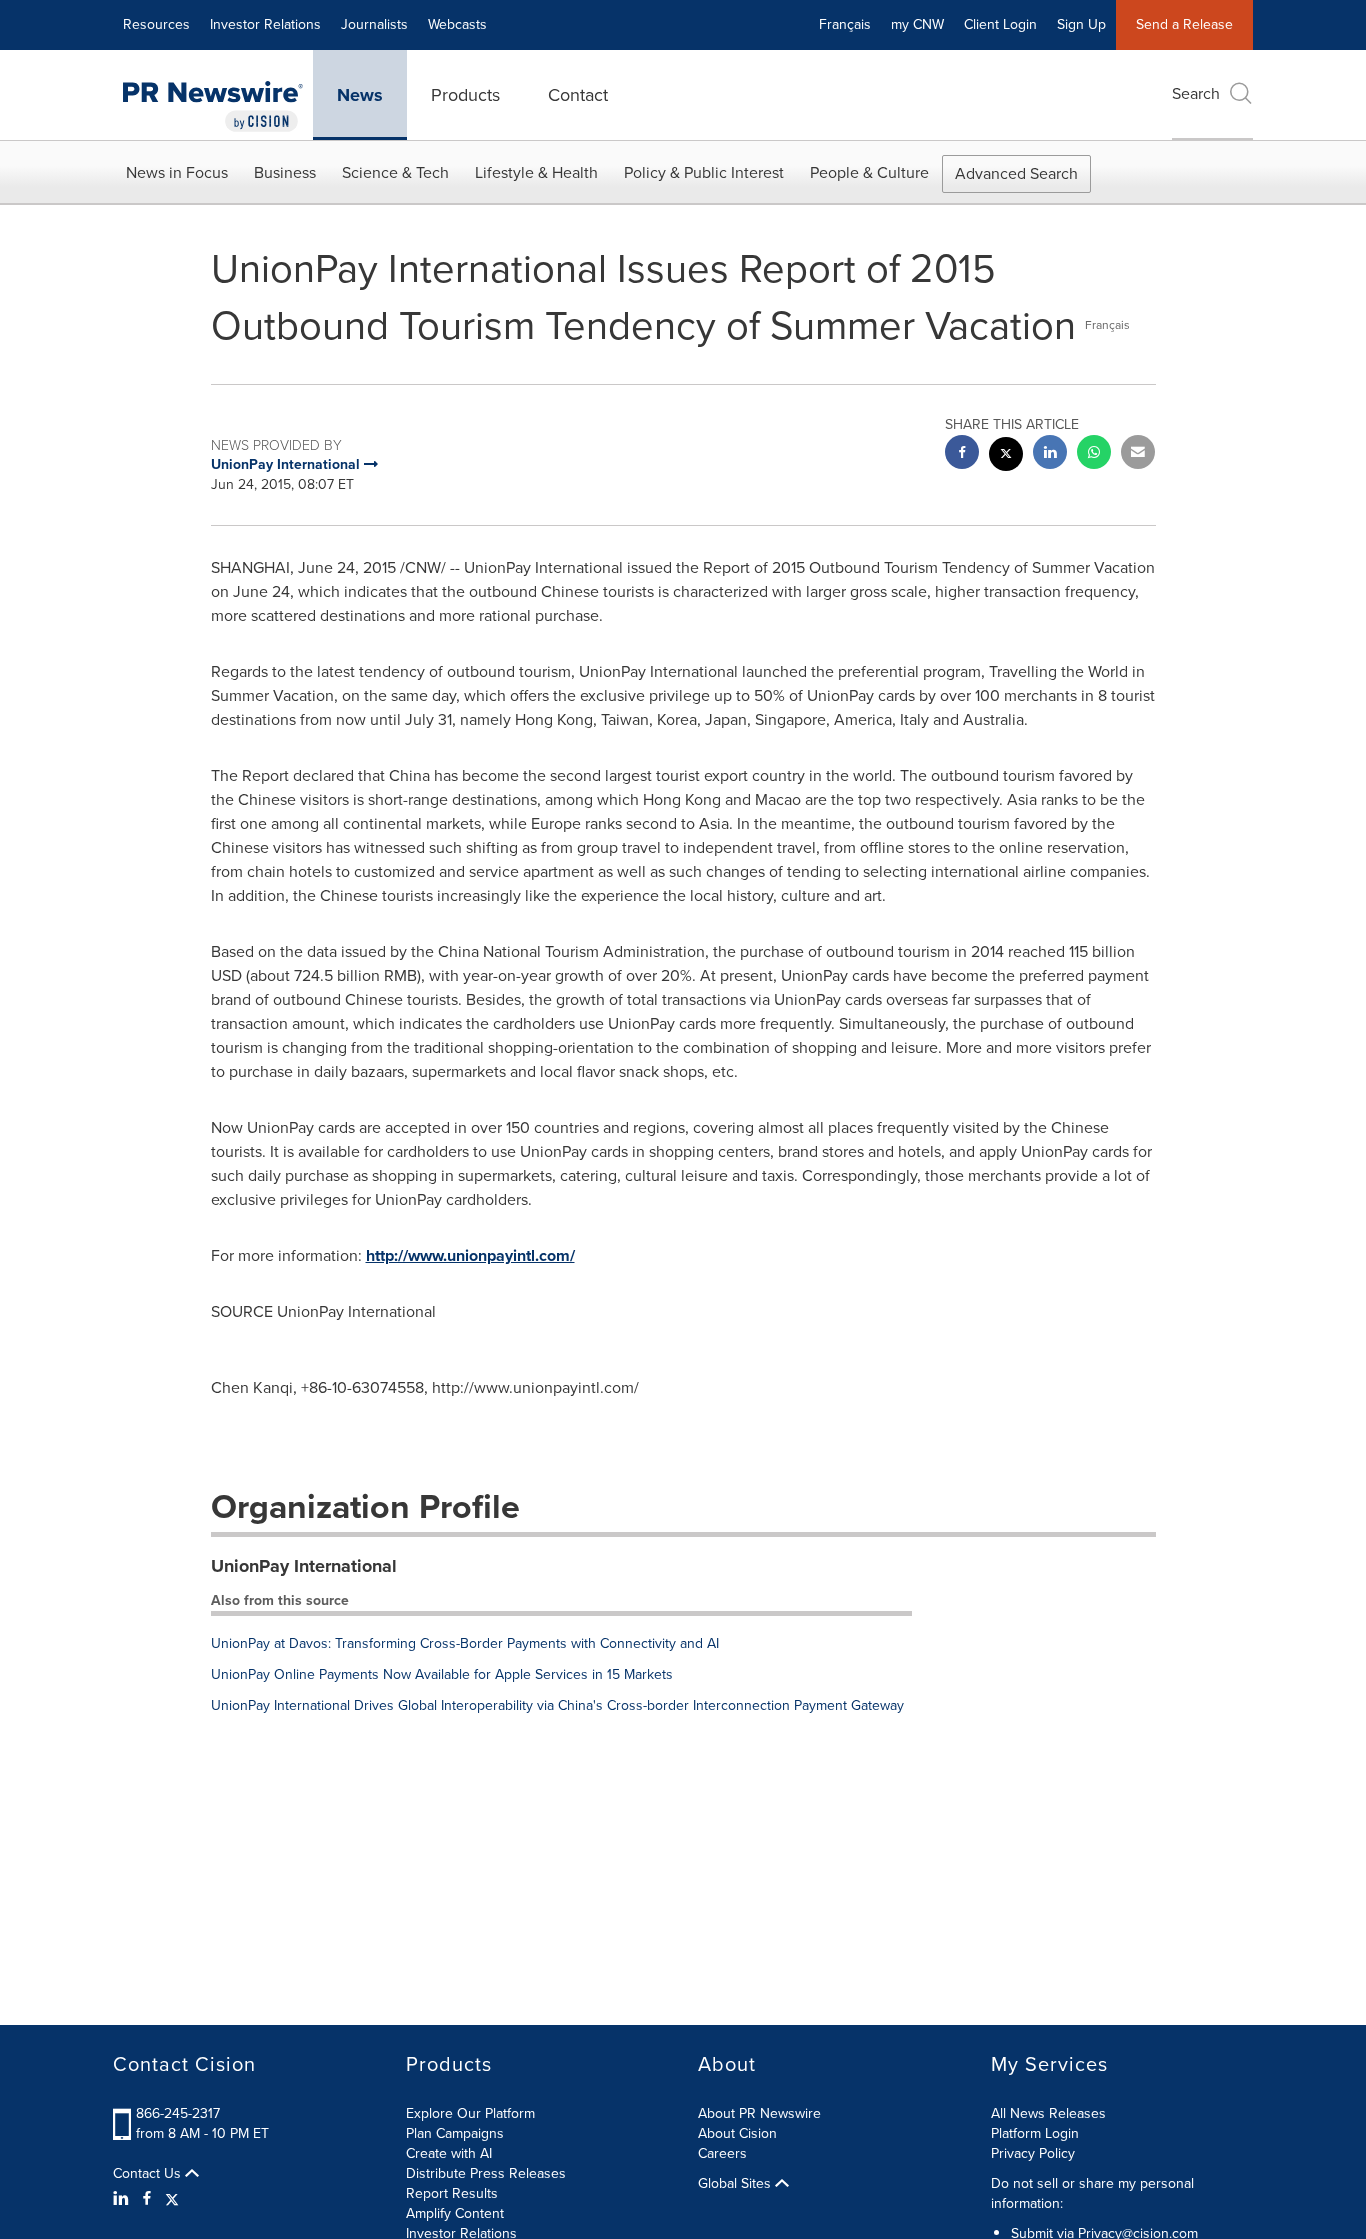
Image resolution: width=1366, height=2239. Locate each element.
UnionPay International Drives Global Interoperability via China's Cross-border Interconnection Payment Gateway (557, 1705)
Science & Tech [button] (395, 172)
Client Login (1000, 24)
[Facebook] (147, 2199)
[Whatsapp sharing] (1094, 454)
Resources (156, 24)
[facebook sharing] (962, 454)
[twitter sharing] (1006, 456)
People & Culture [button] (869, 172)
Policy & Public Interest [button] (704, 172)
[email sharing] (1138, 454)
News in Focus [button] (177, 172)
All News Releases (1048, 2113)
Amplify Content (455, 2213)
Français (845, 24)
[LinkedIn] (123, 2199)
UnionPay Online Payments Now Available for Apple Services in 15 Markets (442, 1674)
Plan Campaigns (455, 2133)
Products (465, 95)
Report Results (452, 2193)
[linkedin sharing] (1050, 454)
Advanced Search (1016, 173)
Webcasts (457, 24)
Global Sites (736, 2184)
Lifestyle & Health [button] (536, 172)
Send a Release (1184, 24)
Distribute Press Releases (486, 2173)
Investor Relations (265, 24)
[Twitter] (172, 2199)
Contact (578, 95)
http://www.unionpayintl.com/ (470, 1255)
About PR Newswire (759, 2113)
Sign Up (1081, 24)
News (360, 95)
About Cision (737, 2133)
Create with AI (449, 2153)
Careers (722, 2153)
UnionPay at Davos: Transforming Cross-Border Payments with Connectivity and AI (465, 1643)
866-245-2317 (178, 2113)
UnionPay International (304, 1566)
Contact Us (149, 2174)
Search (1196, 93)
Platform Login (1035, 2133)
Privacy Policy (1033, 2153)
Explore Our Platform (470, 2113)
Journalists (374, 24)
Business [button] (285, 172)
